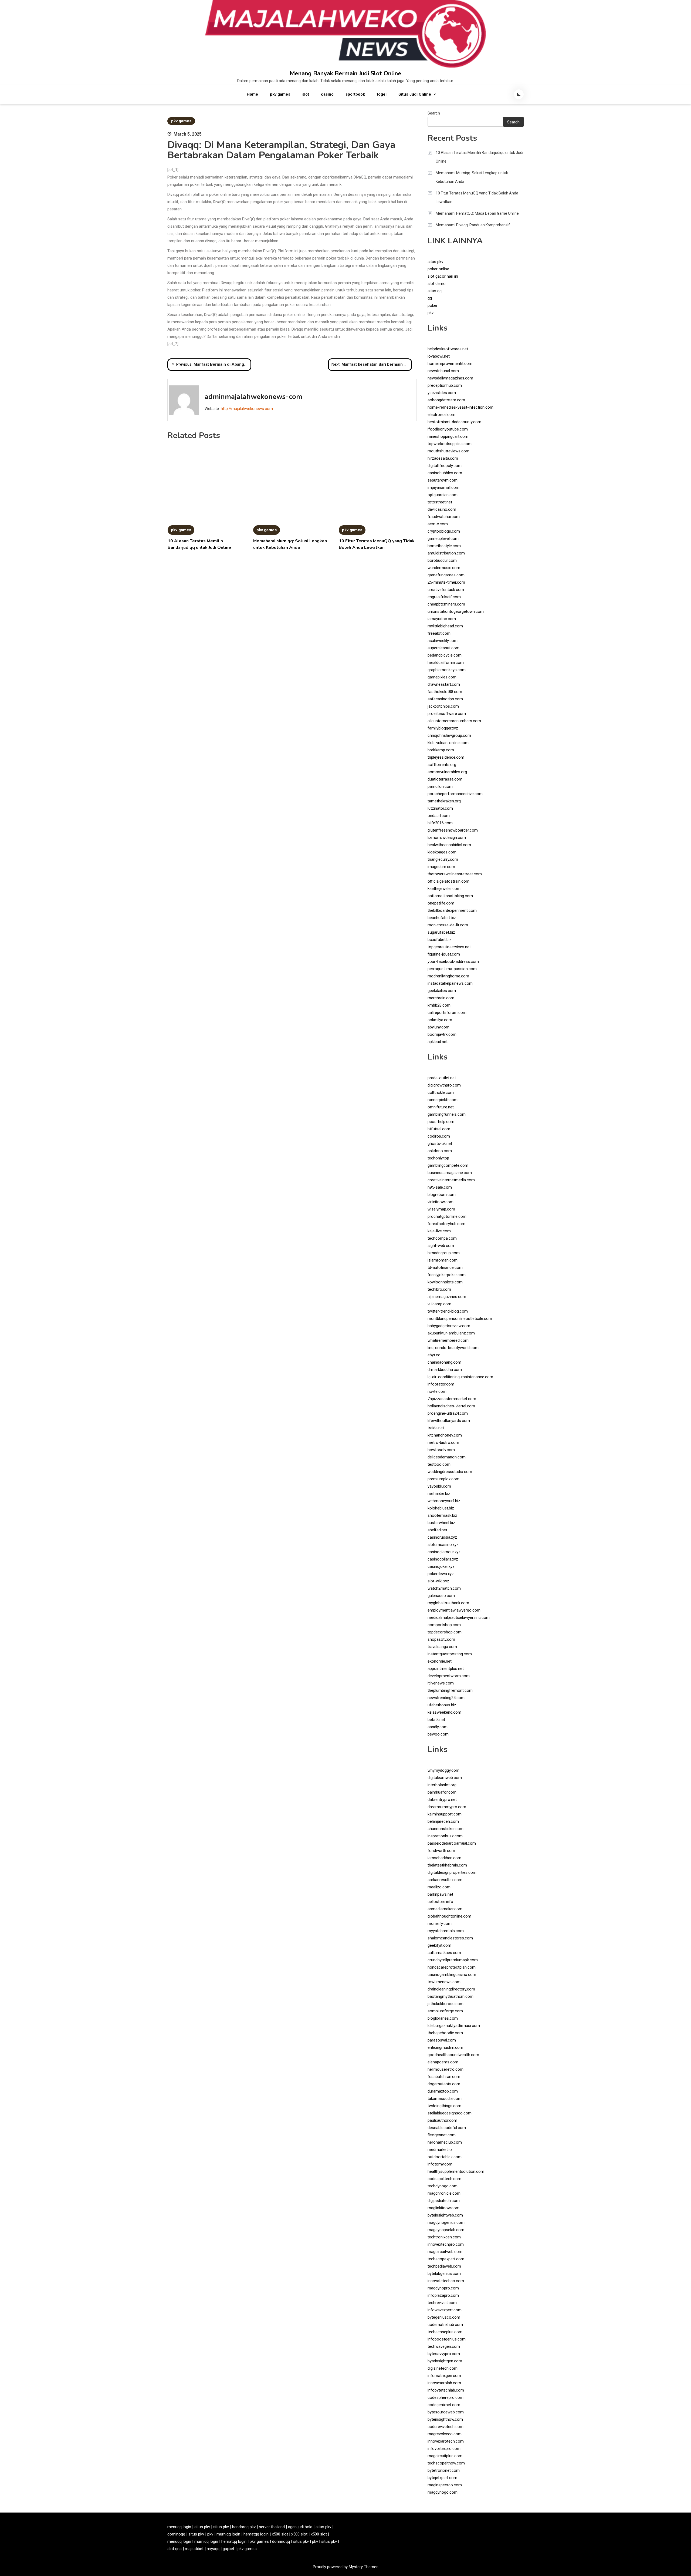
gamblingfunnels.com (447, 1114)
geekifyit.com (439, 1945)
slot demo (437, 284)
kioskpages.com (442, 852)
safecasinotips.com (445, 699)
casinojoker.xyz (441, 1566)
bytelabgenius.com (444, 2274)
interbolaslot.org (442, 1785)
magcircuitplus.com (445, 2456)
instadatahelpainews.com (450, 983)
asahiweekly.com (443, 641)
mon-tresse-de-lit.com (448, 925)
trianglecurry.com (443, 859)
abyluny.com (438, 1027)
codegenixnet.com (444, 2405)
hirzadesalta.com (443, 458)
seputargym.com (443, 480)
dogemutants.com (444, 2084)
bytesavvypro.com (444, 2354)
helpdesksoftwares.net (448, 349)
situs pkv (435, 262)
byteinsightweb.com (445, 2215)
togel (382, 94)
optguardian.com (443, 495)
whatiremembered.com (448, 1340)
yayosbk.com (439, 1486)
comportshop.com (444, 1625)
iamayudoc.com (442, 619)
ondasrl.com (439, 816)
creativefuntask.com (446, 590)
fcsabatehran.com (444, 2077)
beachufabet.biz (442, 918)
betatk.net (436, 1720)
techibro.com (439, 1289)
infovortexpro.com (444, 2449)
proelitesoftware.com (447, 714)
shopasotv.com (441, 1639)
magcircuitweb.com (445, 2252)
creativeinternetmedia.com (451, 1180)
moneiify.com (440, 1923)
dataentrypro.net (442, 1800)
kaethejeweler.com (444, 889)
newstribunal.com (443, 371)
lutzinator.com (440, 808)
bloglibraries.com (443, 2018)
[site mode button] (519, 94)
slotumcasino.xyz (443, 1545)
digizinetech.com (443, 2368)
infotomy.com (440, 2164)
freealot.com (439, 633)
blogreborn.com (442, 1195)
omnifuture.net (441, 1107)
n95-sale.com (440, 1187)
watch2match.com (444, 1588)
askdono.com (440, 1151)
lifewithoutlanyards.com (449, 1421)
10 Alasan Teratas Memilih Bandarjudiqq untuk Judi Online (479, 157)
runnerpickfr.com (443, 1100)
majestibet (194, 2549)
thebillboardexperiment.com (452, 910)
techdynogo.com (443, 2186)
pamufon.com (440, 786)
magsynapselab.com (446, 2230)
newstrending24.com (446, 1698)
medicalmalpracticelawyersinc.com (459, 1617)
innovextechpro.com (446, 2244)
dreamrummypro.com (447, 1807)
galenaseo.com (441, 1596)
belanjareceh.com (443, 1821)
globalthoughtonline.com (449, 1916)
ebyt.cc (434, 1355)
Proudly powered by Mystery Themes (346, 2567)
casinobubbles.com (445, 473)
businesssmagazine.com (450, 1173)
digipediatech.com (444, 2201)
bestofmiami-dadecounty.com (454, 422)
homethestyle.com (444, 546)
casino (327, 94)
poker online (438, 269)
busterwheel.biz (441, 1523)
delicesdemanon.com (447, 1457)
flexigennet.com (442, 2135)
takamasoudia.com (445, 2099)
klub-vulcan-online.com (448, 743)
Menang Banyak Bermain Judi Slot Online (345, 73)
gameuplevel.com (443, 539)
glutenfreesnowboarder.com (453, 830)
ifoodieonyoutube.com (448, 429)
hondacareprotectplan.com (452, 1967)
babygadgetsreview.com (449, 1326)
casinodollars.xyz (443, 1559)
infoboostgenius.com (447, 2339)
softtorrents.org (442, 765)
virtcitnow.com (441, 1202)
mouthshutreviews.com (448, 451)
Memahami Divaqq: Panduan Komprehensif (473, 225)
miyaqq (213, 2549)
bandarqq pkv (244, 2527)
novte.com (437, 1391)
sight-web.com (441, 1246)
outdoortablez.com (445, 2157)
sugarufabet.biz (441, 932)
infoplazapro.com (443, 2295)
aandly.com (438, 1727)
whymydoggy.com (443, 1770)
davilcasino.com (442, 509)
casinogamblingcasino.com (452, 1975)
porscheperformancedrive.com (455, 794)
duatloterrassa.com (445, 779)
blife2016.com (440, 823)
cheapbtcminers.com (446, 604)
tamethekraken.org (444, 801)
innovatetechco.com (446, 2281)
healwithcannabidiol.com (449, 845)
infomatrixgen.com (444, 2376)
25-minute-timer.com (446, 582)
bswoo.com (438, 1734)
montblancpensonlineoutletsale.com (460, 1319)
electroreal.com (441, 415)
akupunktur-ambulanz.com (451, 1333)
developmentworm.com (449, 1676)
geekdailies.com (442, 991)
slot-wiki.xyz (438, 1581)
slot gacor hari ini (443, 276)
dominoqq (176, 2534)
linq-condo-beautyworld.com (453, 1348)
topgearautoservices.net (449, 947)
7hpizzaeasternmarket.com (452, 1399)
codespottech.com (444, 2179)
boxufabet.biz (440, 940)
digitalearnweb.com (445, 1778)
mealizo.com (439, 1887)
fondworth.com (441, 1851)
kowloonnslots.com (445, 1282)
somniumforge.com (445, 2011)
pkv (431, 313)
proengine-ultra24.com (448, 1413)
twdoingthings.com (444, 2106)
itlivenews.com (441, 1683)
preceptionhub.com (445, 385)
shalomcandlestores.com (450, 1938)
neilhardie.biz (439, 1494)
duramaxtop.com (443, 2091)
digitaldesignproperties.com (452, 1872)
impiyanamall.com (443, 487)
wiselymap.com (441, 1209)
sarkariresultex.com (445, 1880)
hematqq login (256, 2534)
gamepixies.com (442, 677)
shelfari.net (437, 1530)
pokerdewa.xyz (441, 1574)
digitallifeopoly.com (445, 466)
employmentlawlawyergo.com (454, 1610)
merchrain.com (441, 998)
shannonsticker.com (446, 1829)
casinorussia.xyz (442, 1537)
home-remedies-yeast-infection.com (460, 407)
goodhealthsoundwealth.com (453, 2055)
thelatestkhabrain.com (447, 1865)
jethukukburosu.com (446, 2004)
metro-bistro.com (443, 1442)
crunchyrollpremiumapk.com (453, 1960)
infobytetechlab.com (446, 2390)
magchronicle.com (444, 2193)
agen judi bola (300, 2527)
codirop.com (439, 1136)
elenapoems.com (443, 2062)
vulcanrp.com (439, 1304)
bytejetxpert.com (442, 2478)
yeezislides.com (442, 393)
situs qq (435, 291)
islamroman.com (443, 1260)
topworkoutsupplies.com (450, 444)
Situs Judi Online (415, 94)
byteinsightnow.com (445, 2419)
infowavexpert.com (445, 2310)
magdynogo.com (443, 2492)
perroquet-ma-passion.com (452, 969)
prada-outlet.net (442, 1078)
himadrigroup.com (444, 1253)
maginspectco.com (445, 2485)
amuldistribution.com (446, 553)
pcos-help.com (441, 1122)
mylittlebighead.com (445, 626)
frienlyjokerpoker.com (447, 1275)
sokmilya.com (440, 1020)
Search (434, 113)
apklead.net (438, 1042)
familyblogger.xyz (443, 728)
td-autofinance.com (445, 1267)
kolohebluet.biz (441, 1508)
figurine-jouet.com (444, 954)
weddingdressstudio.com (450, 1472)
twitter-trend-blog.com (448, 1311)
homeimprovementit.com (450, 364)
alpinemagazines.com (447, 1297)
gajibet (228, 2549)
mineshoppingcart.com (448, 436)
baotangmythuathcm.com (450, 1996)
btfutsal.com (439, 1129)
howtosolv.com (441, 1450)
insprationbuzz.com (445, 1836)
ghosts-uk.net (440, 1144)
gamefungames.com (446, 575)
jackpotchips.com (443, 706)
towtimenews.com (444, 1982)
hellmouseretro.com (446, 2069)
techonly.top (438, 1158)
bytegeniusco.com (444, 2317)
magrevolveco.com (445, 2434)
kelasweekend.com (444, 1712)
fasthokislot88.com (445, 692)
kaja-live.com (439, 1231)
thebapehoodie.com (445, 2033)
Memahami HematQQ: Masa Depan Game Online (477, 213)
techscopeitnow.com (446, 2463)
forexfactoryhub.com (446, 1224)
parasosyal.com (442, 2040)
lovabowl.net (439, 356)
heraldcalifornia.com (446, 663)
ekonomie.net (440, 1661)
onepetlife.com (441, 903)
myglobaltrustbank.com (448, 1603)
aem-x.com (438, 524)
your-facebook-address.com (453, 961)
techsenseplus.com (445, 2332)
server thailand (272, 2527)
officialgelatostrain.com (448, 881)
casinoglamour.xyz (444, 1552)
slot (306, 94)
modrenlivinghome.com (448, 976)
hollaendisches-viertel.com (451, 1406)
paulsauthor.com (442, 2120)
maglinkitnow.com (443, 2208)
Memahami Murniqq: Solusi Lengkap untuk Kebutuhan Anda (472, 177)
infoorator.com (441, 1384)
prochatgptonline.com (447, 1216)
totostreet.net (440, 502)
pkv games (280, 94)
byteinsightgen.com (445, 2361)
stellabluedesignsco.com (450, 2113)
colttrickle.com (441, 1092)
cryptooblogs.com (444, 531)
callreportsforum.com (447, 1013)
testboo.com (439, 1464)
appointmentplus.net (446, 1669)
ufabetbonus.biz (442, 1705)
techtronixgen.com (444, 2237)
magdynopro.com (443, 2288)
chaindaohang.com (444, 1362)
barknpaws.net (440, 1894)
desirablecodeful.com (447, 2128)
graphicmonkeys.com (447, 670)
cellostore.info (440, 1902)
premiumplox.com (443, 1479)
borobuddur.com (442, 560)
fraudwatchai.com (444, 517)
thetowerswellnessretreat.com (455, 874)
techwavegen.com (444, 2346)
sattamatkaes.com (444, 1953)
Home (252, 94)
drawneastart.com (444, 684)
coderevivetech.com (446, 2427)
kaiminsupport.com (445, 1814)
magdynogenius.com (446, 2222)
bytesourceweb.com (446, 2412)
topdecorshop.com (445, 1632)
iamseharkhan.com (444, 1858)
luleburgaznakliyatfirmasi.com (454, 2026)
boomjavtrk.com (442, 1034)
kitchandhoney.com (445, 1435)
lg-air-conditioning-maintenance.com (460, 1377)
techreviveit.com (442, 2303)
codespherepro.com (446, 2397)
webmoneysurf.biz (444, 1501)
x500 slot (280, 2534)
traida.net (436, 1428)
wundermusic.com (444, 568)
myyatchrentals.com (446, 1931)
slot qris (175, 2549)
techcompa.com (442, 1238)
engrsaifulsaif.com (444, 597)
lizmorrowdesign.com (447, 838)
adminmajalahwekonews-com (253, 397)
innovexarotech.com (446, 2441)
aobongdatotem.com (446, 400)
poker (433, 305)
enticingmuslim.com (445, 2047)
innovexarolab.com (444, 2383)
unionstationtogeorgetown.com (456, 611)
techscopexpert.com (446, 2259)
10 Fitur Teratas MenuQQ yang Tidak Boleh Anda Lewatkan (477, 197)
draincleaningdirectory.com (451, 1989)
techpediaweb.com (444, 2266)
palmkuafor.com (442, 1792)
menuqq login (179, 2527)
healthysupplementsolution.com (456, 2171)
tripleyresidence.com (446, 757)
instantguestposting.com (450, 1654)
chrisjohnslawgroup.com (449, 735)
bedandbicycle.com (445, 655)
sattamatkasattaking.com (450, 896)
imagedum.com (441, 867)
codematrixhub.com (445, 2325)
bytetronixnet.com (444, 2470)
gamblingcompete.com (448, 1165)
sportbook (355, 94)
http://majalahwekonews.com (247, 409)
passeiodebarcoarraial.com (452, 1843)
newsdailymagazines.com (450, 378)
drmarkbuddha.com (445, 1370)
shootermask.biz (442, 1515)
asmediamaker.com (445, 1909)
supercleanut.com (443, 648)
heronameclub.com (445, 2142)
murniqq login (228, 2534)
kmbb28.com (439, 1005)
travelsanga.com (442, 1647)
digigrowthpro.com (444, 1085)
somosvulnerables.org (447, 772)
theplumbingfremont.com (450, 1690)
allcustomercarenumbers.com (454, 721)
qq (430, 298)
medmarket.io (440, 2150)
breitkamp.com (441, 750)
